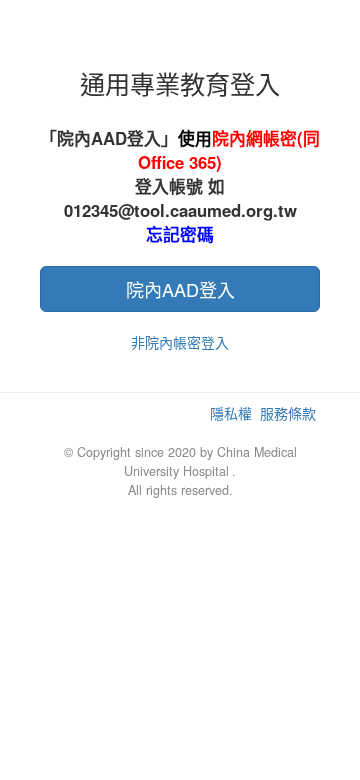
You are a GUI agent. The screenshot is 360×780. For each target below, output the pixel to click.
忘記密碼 (180, 234)
